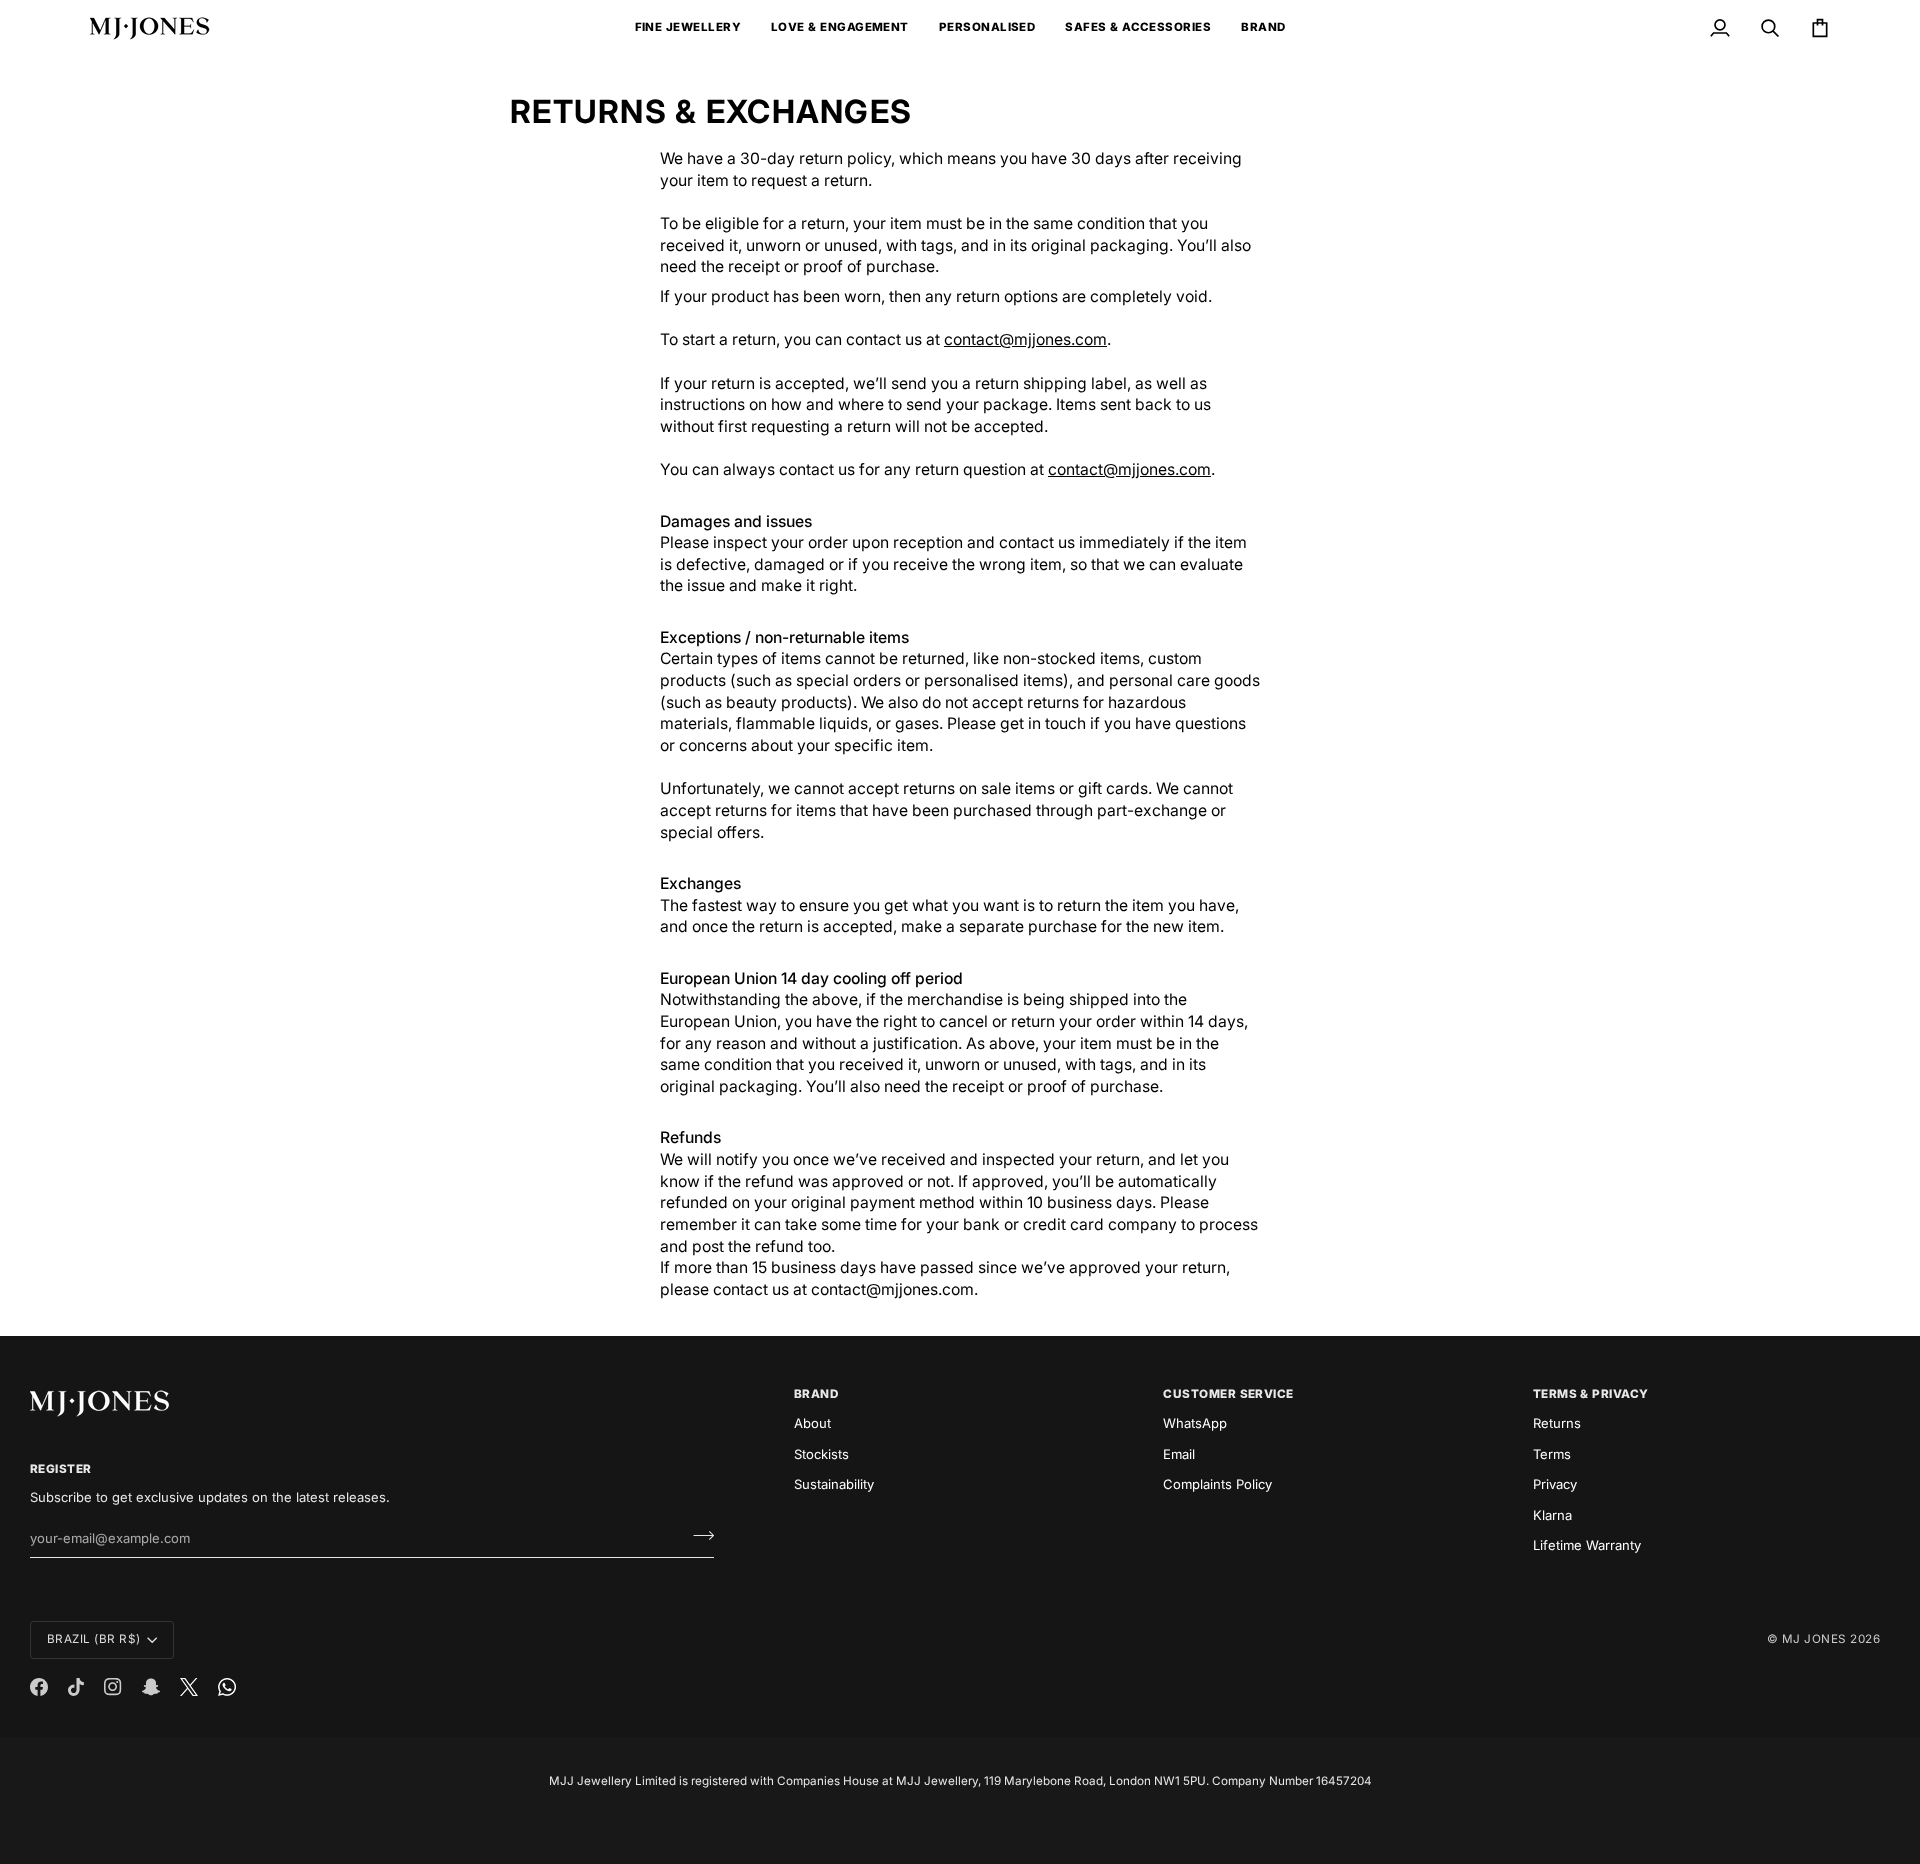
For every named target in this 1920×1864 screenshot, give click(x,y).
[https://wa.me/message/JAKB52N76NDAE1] (227, 1687)
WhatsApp (1195, 1423)
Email (1179, 1454)
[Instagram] (113, 1687)
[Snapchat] (151, 1687)
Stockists (821, 1454)
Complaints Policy (1217, 1484)
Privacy (1555, 1484)
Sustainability (834, 1484)
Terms (1552, 1454)
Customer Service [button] (1228, 1394)
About (812, 1423)
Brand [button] (816, 1394)
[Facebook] (39, 1687)
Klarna (1552, 1515)
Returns (1557, 1423)
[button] (688, 28)
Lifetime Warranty (1587, 1545)
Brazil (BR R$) (94, 1639)
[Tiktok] (76, 1687)
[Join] (697, 1536)
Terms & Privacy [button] (1591, 1394)
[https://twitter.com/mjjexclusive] (189, 1687)
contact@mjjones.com (1025, 339)
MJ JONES (1814, 1639)
